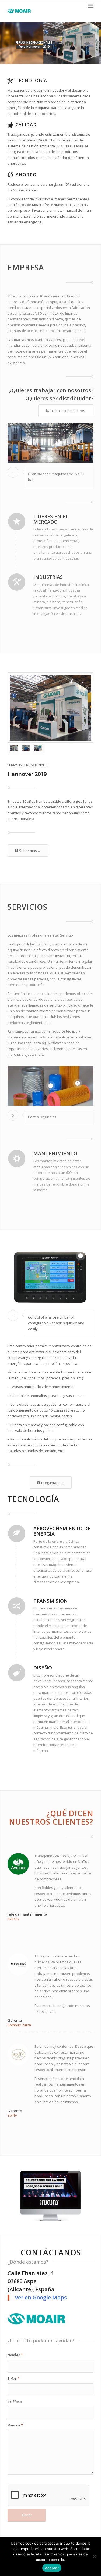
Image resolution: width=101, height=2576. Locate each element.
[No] (94, 2556)
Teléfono (15, 2402)
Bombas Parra (19, 2025)
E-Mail (13, 2379)
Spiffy (12, 2115)
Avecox (13, 1919)
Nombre (15, 2355)
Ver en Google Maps (41, 2297)
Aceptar (52, 2568)
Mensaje (15, 2425)
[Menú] (91, 6)
